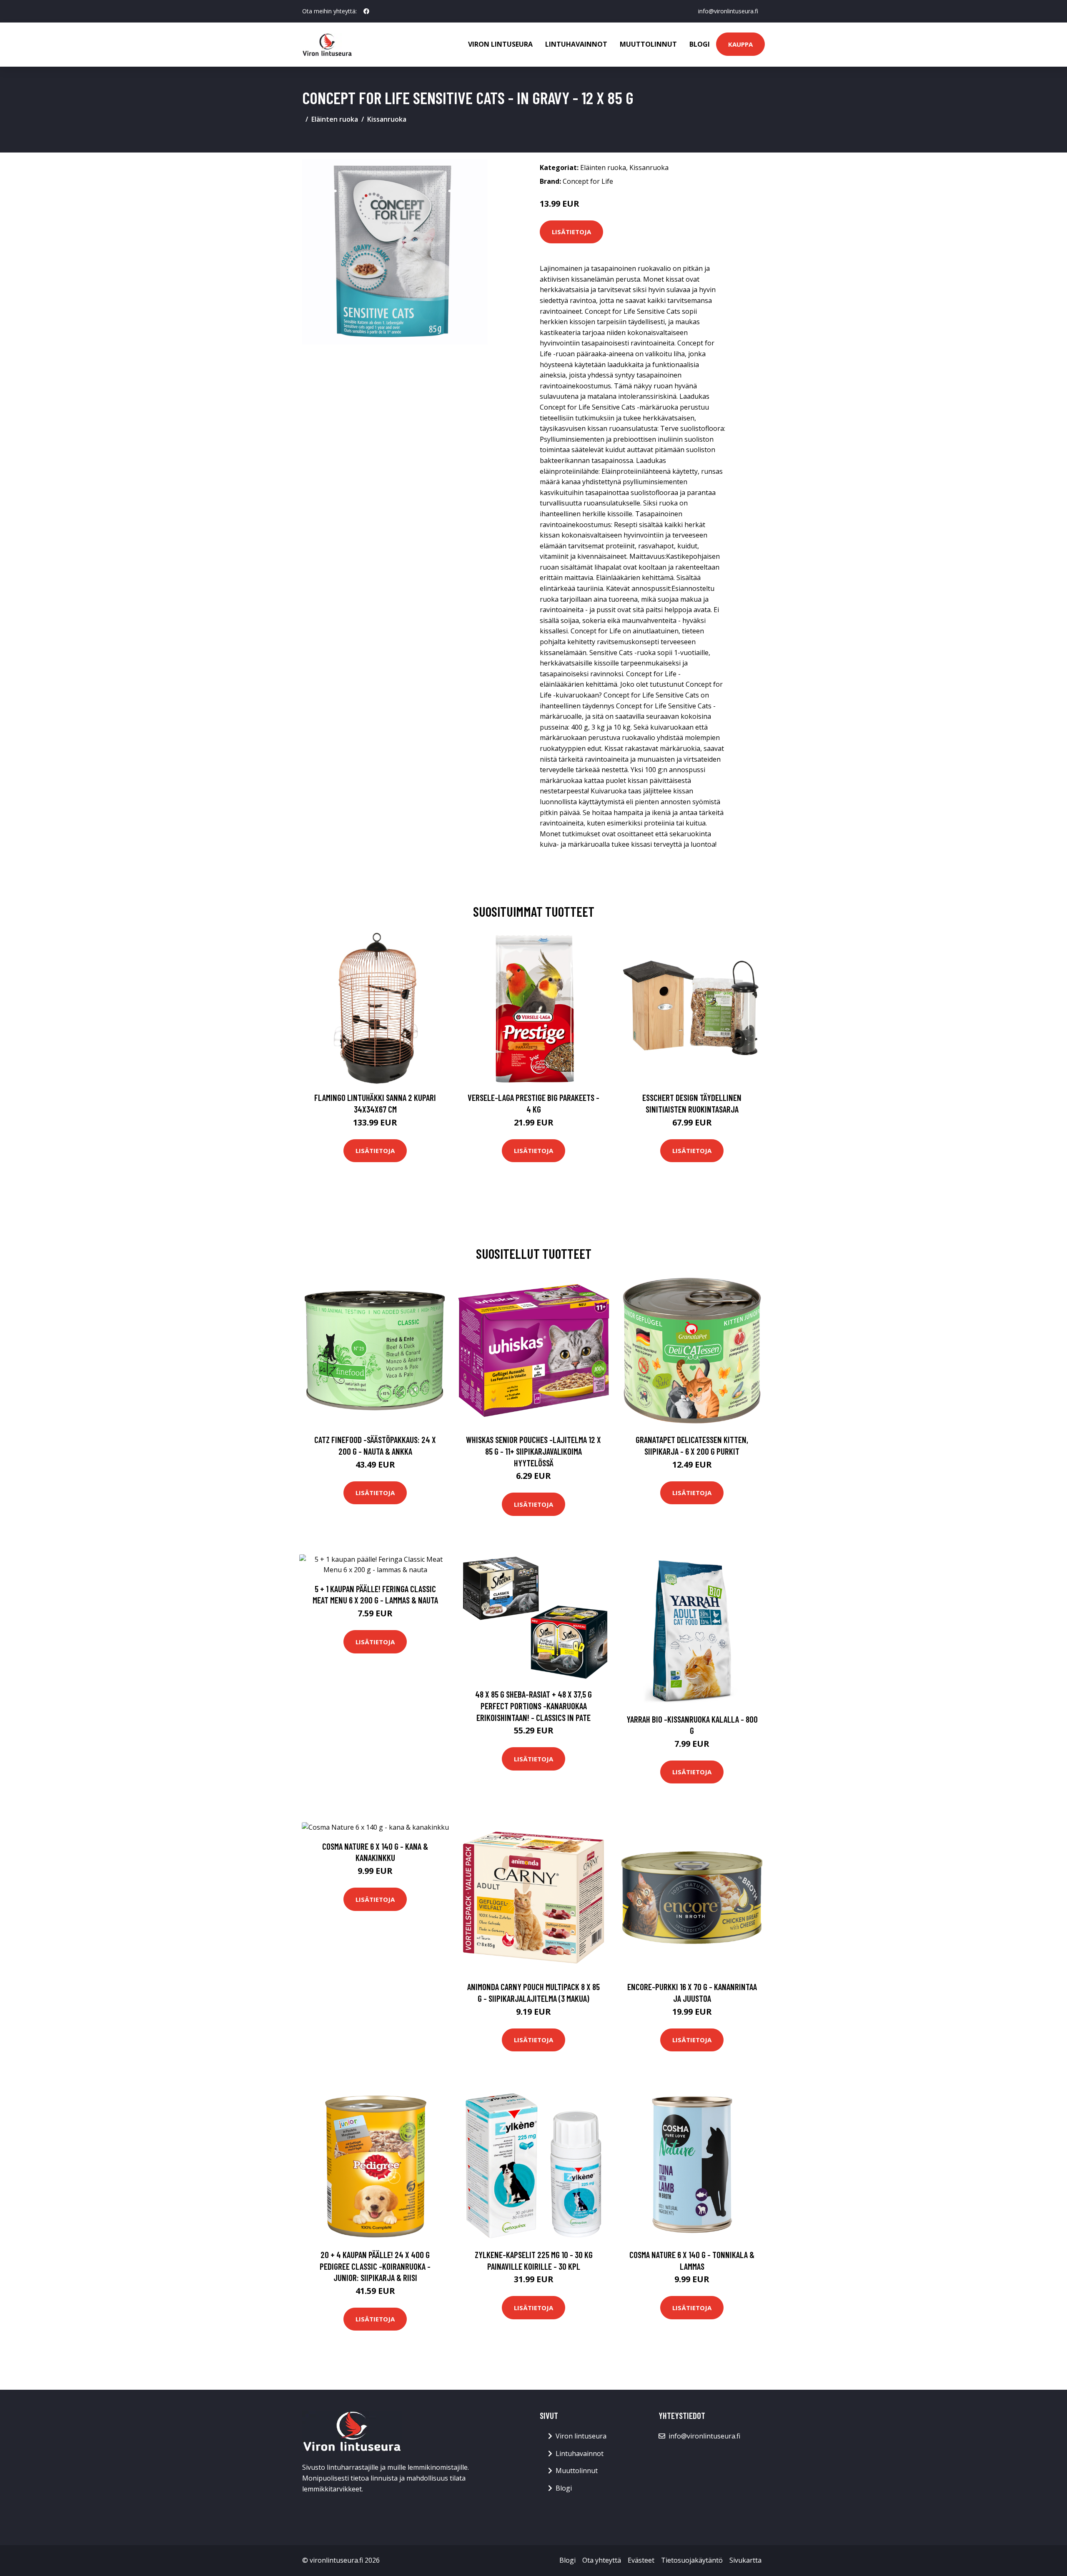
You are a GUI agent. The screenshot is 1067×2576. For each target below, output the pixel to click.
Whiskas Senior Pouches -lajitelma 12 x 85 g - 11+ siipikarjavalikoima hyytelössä (533, 1451)
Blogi (700, 44)
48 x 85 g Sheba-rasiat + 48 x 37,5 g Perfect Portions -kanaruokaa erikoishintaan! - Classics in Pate (533, 1706)
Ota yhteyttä (602, 2560)
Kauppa (740, 44)
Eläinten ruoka (335, 119)
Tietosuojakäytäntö (692, 2560)
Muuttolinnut (648, 44)
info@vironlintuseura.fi (728, 11)
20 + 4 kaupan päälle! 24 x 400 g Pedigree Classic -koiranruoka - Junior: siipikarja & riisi (375, 2266)
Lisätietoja (571, 232)
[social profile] (366, 11)
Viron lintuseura (500, 44)
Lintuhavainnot (576, 44)
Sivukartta (745, 2560)
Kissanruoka (387, 119)
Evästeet (641, 2560)
